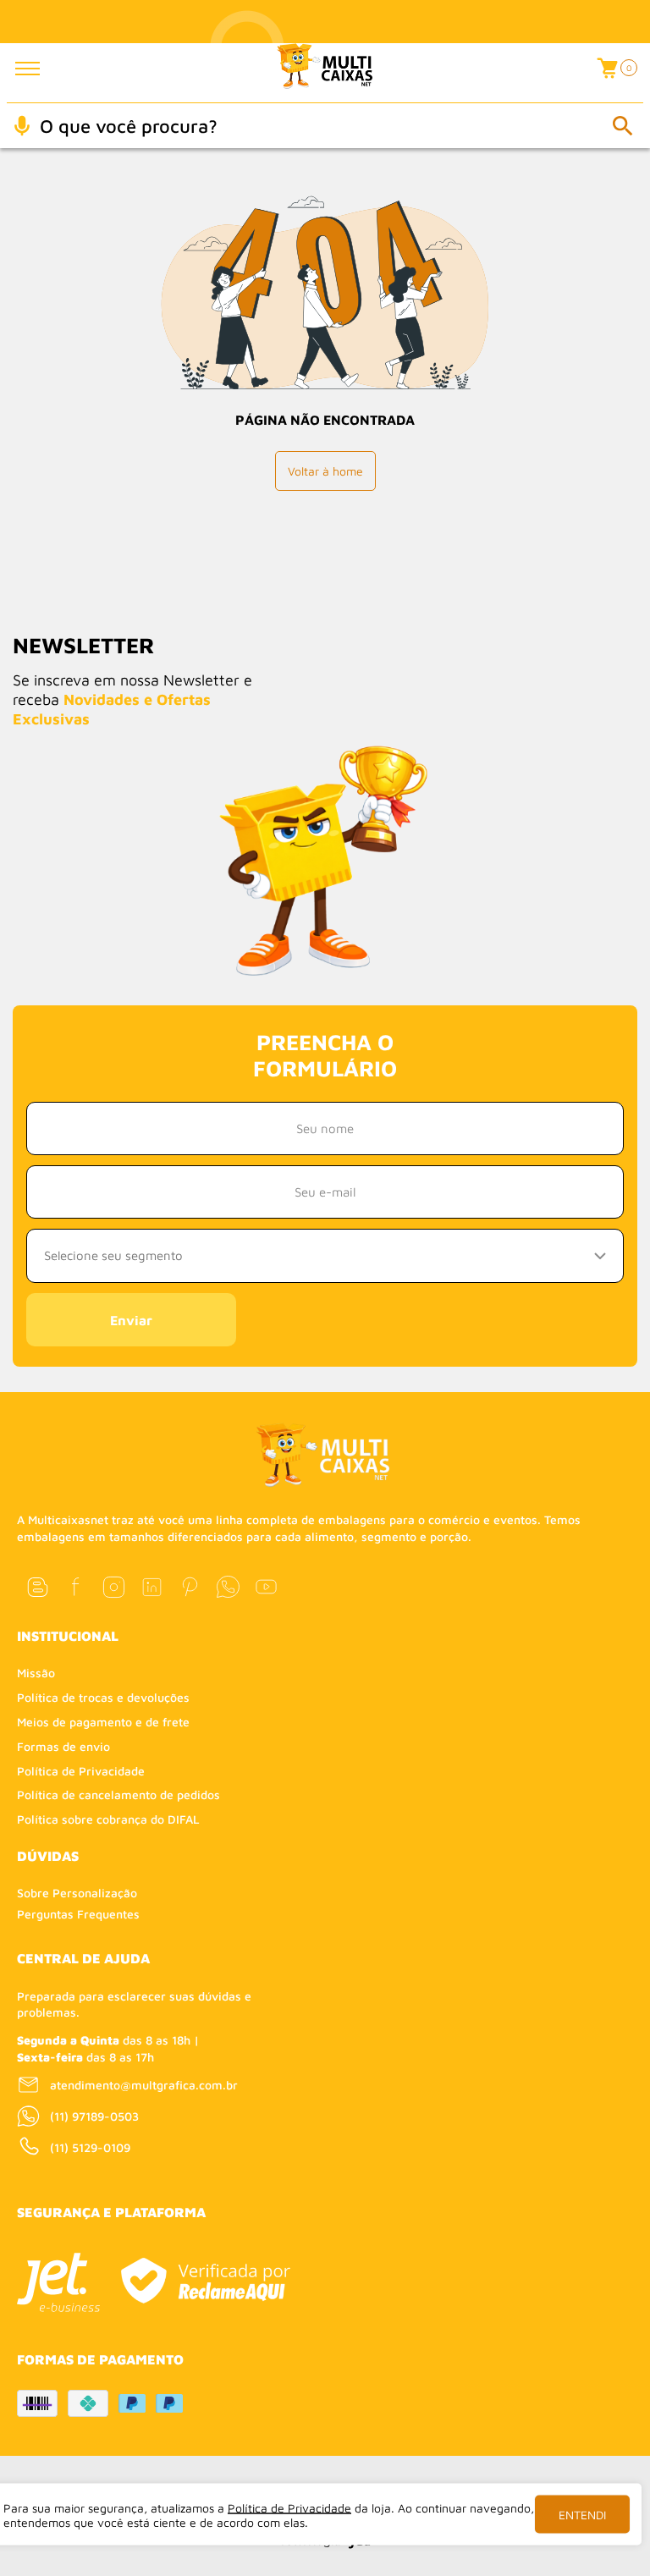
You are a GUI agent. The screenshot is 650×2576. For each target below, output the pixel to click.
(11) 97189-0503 (94, 2116)
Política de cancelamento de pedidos (118, 1794)
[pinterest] (190, 1587)
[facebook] (76, 1587)
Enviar (131, 1320)
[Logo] (325, 73)
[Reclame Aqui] (205, 2281)
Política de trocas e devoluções (103, 1697)
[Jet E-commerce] (58, 2282)
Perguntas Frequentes (78, 1914)
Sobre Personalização (77, 1893)
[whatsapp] (228, 1587)
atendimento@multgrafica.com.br (144, 2085)
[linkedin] (152, 1587)
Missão (36, 1673)
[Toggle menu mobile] (39, 69)
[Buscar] (622, 125)
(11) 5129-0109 (90, 2147)
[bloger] (38, 1587)
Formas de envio (63, 1746)
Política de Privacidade (81, 1771)
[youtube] (266, 1587)
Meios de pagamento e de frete (103, 1722)
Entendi (582, 2515)
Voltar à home (325, 471)
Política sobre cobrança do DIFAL (108, 1819)
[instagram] (114, 1587)
